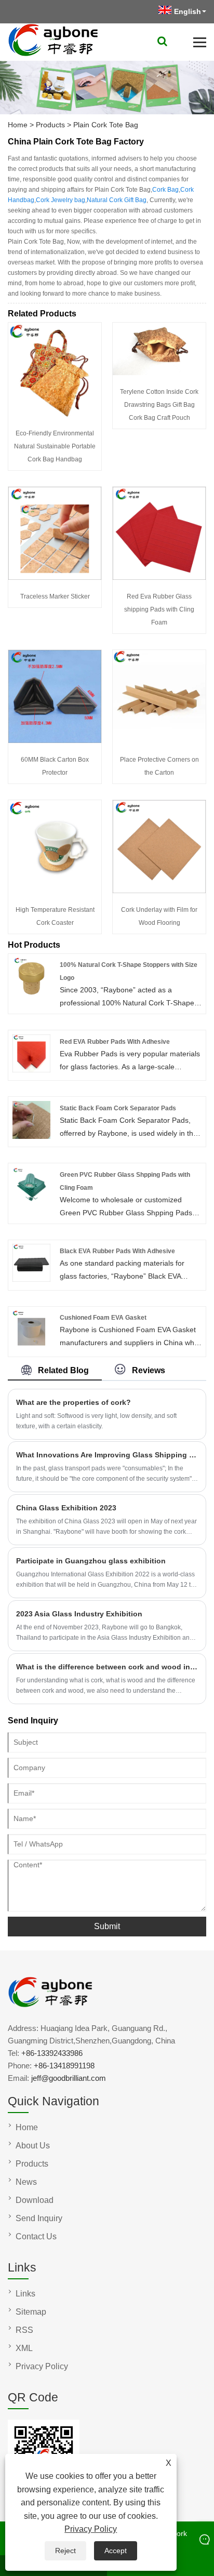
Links (25, 2294)
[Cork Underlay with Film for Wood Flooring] (159, 891)
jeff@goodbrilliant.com (69, 2078)
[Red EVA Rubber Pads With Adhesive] (31, 1070)
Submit (107, 1926)
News (26, 2182)
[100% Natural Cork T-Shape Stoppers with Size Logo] (31, 993)
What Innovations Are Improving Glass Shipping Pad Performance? (107, 1455)
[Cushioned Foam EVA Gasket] (31, 1346)
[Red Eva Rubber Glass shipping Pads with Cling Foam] (159, 577)
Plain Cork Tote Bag (106, 125)
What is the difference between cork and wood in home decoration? (107, 1667)
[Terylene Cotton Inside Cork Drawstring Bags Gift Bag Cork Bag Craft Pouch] (159, 373)
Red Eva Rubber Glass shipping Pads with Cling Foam (159, 609)
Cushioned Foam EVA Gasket (103, 1318)
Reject (65, 2551)
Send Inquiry (39, 2218)
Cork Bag (165, 190)
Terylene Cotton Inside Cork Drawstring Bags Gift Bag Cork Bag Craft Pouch (159, 405)
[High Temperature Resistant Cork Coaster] (55, 891)
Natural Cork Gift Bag (117, 200)
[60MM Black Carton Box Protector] (55, 740)
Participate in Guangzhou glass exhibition (91, 1561)
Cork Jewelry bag (61, 200)
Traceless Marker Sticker (55, 596)
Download (35, 2200)
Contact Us (36, 2236)
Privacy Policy (91, 2529)
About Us (33, 2146)
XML (24, 2348)
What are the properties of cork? (73, 1402)
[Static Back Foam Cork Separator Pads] (31, 1136)
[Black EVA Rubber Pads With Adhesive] (31, 1279)
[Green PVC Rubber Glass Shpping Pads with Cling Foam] (31, 1199)
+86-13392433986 (52, 2053)
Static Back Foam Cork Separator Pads (118, 1108)
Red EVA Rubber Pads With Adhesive (115, 1042)
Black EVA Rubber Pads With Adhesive (117, 1251)
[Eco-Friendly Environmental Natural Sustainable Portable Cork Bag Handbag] (55, 414)
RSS (24, 2330)
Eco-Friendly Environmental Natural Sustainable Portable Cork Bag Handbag (55, 446)
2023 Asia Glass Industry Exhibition (79, 1614)
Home (18, 125)
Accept (116, 2551)
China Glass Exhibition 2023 (66, 1508)
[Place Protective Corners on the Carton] (159, 740)
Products (50, 125)
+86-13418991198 (64, 2066)
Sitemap (31, 2312)
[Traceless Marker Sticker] (55, 577)
